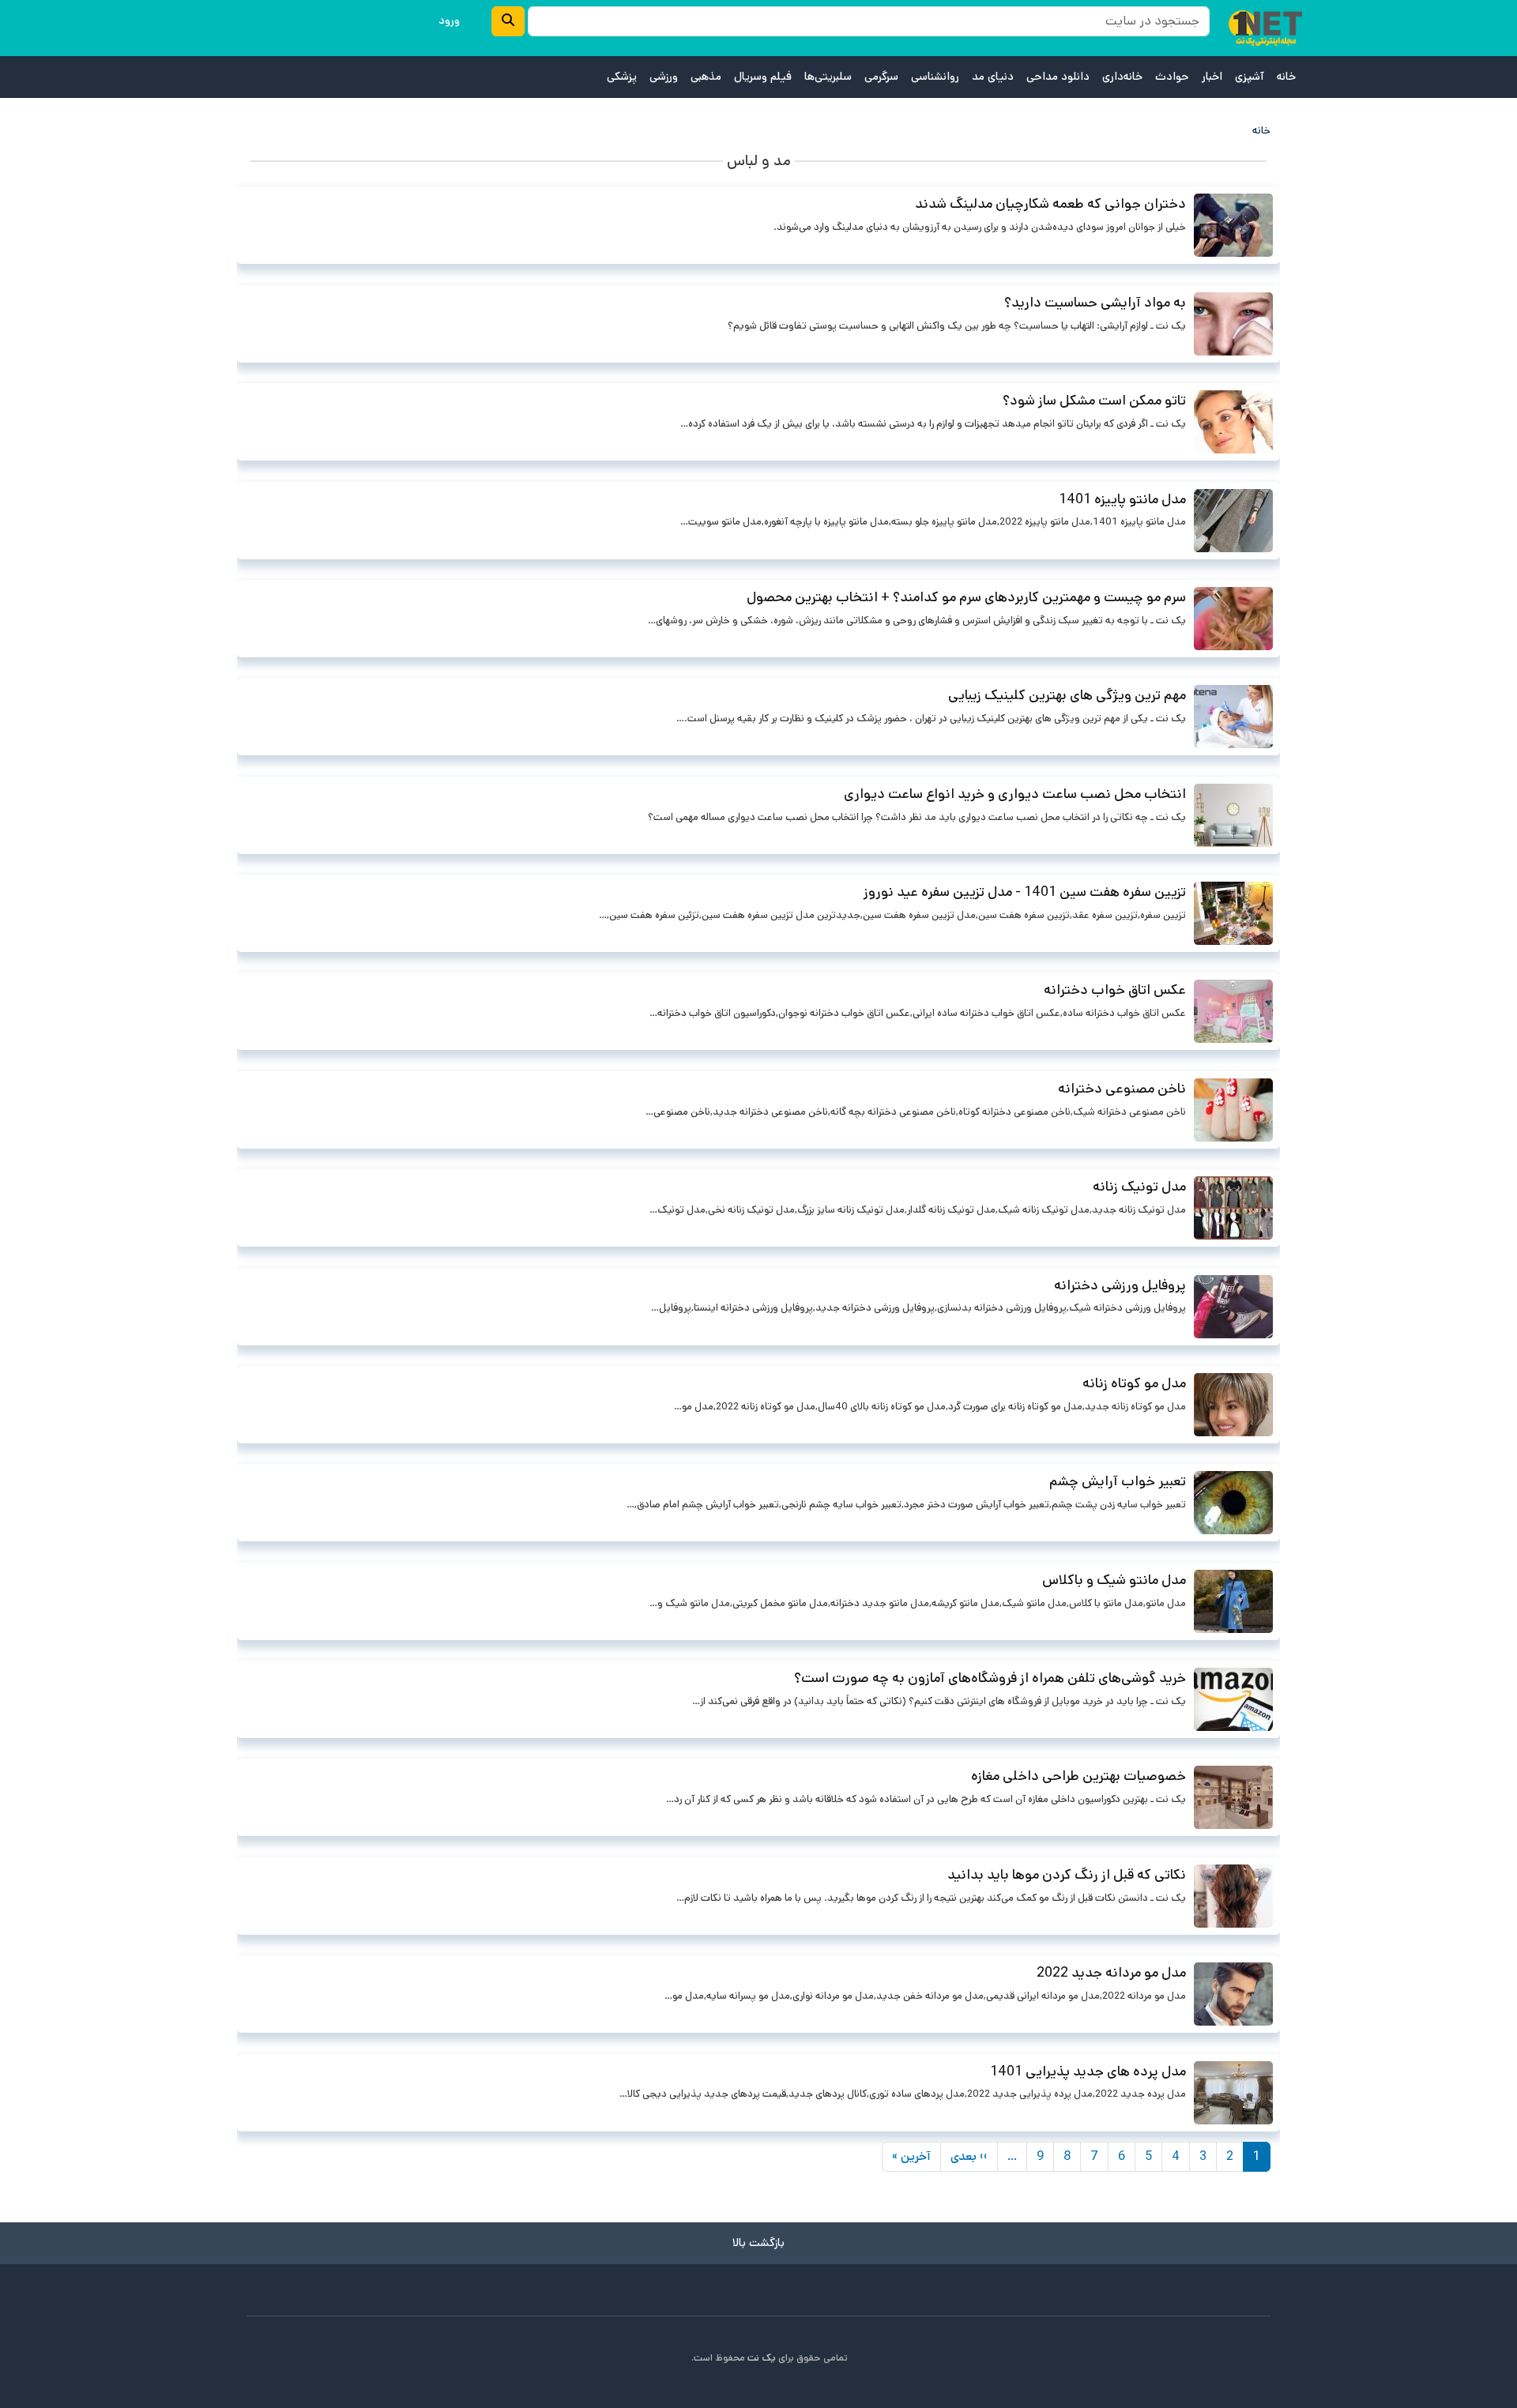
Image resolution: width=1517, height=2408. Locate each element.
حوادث (1172, 77)
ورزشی (664, 77)
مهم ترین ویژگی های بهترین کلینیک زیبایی (1067, 695)
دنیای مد (993, 77)
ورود (449, 21)
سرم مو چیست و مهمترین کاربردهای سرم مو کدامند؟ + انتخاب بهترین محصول (966, 597)
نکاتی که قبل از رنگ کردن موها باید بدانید (1067, 1875)
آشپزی (1250, 77)
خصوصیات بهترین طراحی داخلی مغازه (1078, 1776)
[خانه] (1265, 28)
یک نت (762, 2358)
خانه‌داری (1122, 77)
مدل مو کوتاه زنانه (1134, 1383)
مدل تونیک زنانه (1139, 1187)
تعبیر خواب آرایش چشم (1118, 1481)
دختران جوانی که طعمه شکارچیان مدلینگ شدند (1050, 204)
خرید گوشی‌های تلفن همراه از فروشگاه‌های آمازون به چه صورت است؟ (990, 1678)
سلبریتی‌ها (828, 77)
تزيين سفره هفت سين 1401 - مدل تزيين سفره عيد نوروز (1025, 892)
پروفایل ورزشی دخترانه (1120, 1285)
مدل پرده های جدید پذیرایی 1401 (1088, 2071)
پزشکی (622, 77)
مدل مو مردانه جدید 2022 (1111, 1973)
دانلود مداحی (1058, 77)
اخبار (1212, 77)
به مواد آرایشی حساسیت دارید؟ (1095, 303)
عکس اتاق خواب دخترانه (1115, 990)
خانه (1286, 77)
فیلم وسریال (763, 77)
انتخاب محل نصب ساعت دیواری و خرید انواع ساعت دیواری (1015, 794)
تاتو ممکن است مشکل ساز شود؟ (1094, 401)
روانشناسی (935, 77)
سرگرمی (881, 77)
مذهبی (706, 77)
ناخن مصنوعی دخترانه (1122, 1089)
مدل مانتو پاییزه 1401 (1122, 499)
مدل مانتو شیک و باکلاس (1114, 1580)
